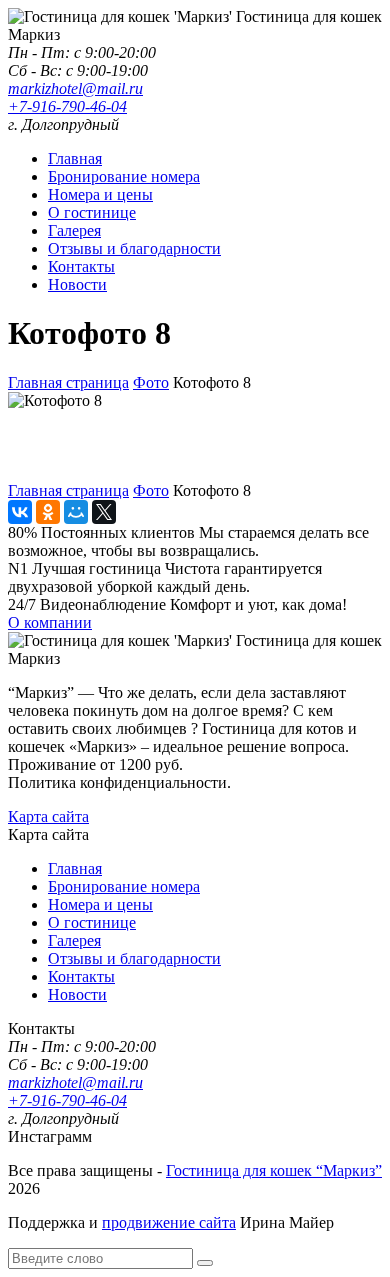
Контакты (81, 266)
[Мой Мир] (76, 512)
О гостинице (92, 212)
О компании (50, 622)
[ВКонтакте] (20, 512)
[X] (104, 512)
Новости (77, 284)
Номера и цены (100, 194)
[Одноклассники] (48, 512)
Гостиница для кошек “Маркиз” (274, 1170)
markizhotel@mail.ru (75, 88)
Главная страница (68, 382)
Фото (151, 382)
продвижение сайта (169, 1222)
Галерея (74, 230)
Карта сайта (48, 816)
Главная (75, 158)
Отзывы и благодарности (134, 248)
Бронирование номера (124, 176)
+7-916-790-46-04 (67, 106)
